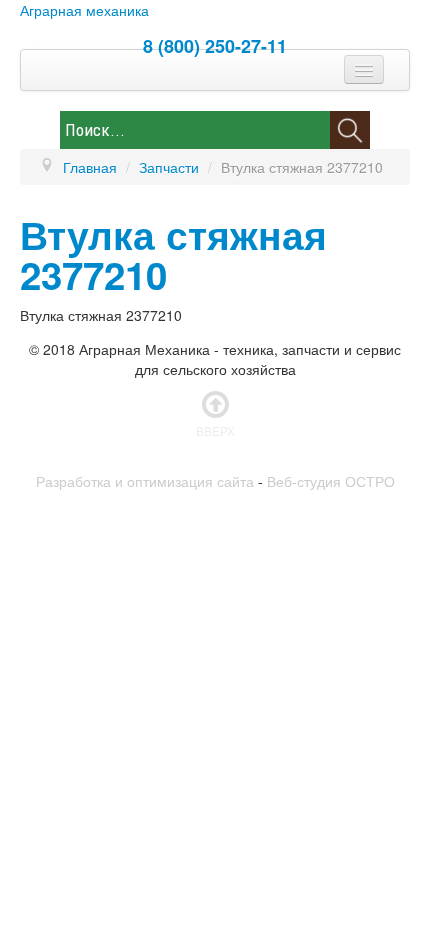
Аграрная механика (84, 10)
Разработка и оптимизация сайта (145, 481)
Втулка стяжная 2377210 (173, 254)
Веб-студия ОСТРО (331, 481)
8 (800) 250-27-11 (215, 46)
